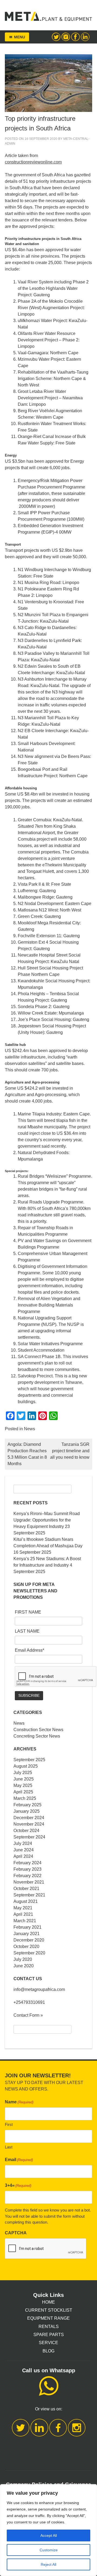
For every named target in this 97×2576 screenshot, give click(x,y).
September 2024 (29, 1837)
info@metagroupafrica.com (39, 1989)
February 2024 (27, 1863)
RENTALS (49, 2327)
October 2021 (26, 1889)
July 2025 (23, 1773)
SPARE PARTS (49, 2335)
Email (19, 2160)
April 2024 (23, 1856)
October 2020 (26, 1946)
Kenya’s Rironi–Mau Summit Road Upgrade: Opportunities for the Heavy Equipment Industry (47, 1520)
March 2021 (25, 1921)
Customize (49, 2550)
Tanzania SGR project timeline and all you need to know (70, 1451)
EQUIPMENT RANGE (48, 2318)
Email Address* (30, 1650)
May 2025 (23, 1785)
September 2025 (29, 1760)
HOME (48, 2302)
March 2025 (25, 1798)
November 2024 (29, 1824)
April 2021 (23, 1914)
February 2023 (27, 1869)
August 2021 (26, 1901)
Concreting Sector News (37, 1736)
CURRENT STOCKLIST (49, 2310)
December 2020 (29, 1940)
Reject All (48, 2564)
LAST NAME (27, 1631)
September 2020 (29, 1953)
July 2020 (23, 1959)
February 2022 (27, 1876)
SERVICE (48, 2343)
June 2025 (24, 1779)
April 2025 (23, 1792)
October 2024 (26, 1831)
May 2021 (23, 1908)
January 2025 (27, 1811)
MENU (20, 37)
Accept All (49, 2535)
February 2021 (27, 1927)
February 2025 (27, 1805)
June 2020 (24, 1966)
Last (9, 2147)
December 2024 (29, 1818)
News (30, 1429)
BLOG (48, 2351)
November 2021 (29, 1882)
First (9, 2124)
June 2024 (24, 1850)
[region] (48, 2530)
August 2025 (26, 1766)
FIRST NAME (28, 1612)
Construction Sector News (38, 1730)
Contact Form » (28, 2015)
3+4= (18, 2185)
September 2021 (29, 1895)
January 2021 (27, 1934)
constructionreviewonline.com (33, 162)
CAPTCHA (16, 2233)
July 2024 (23, 1843)
